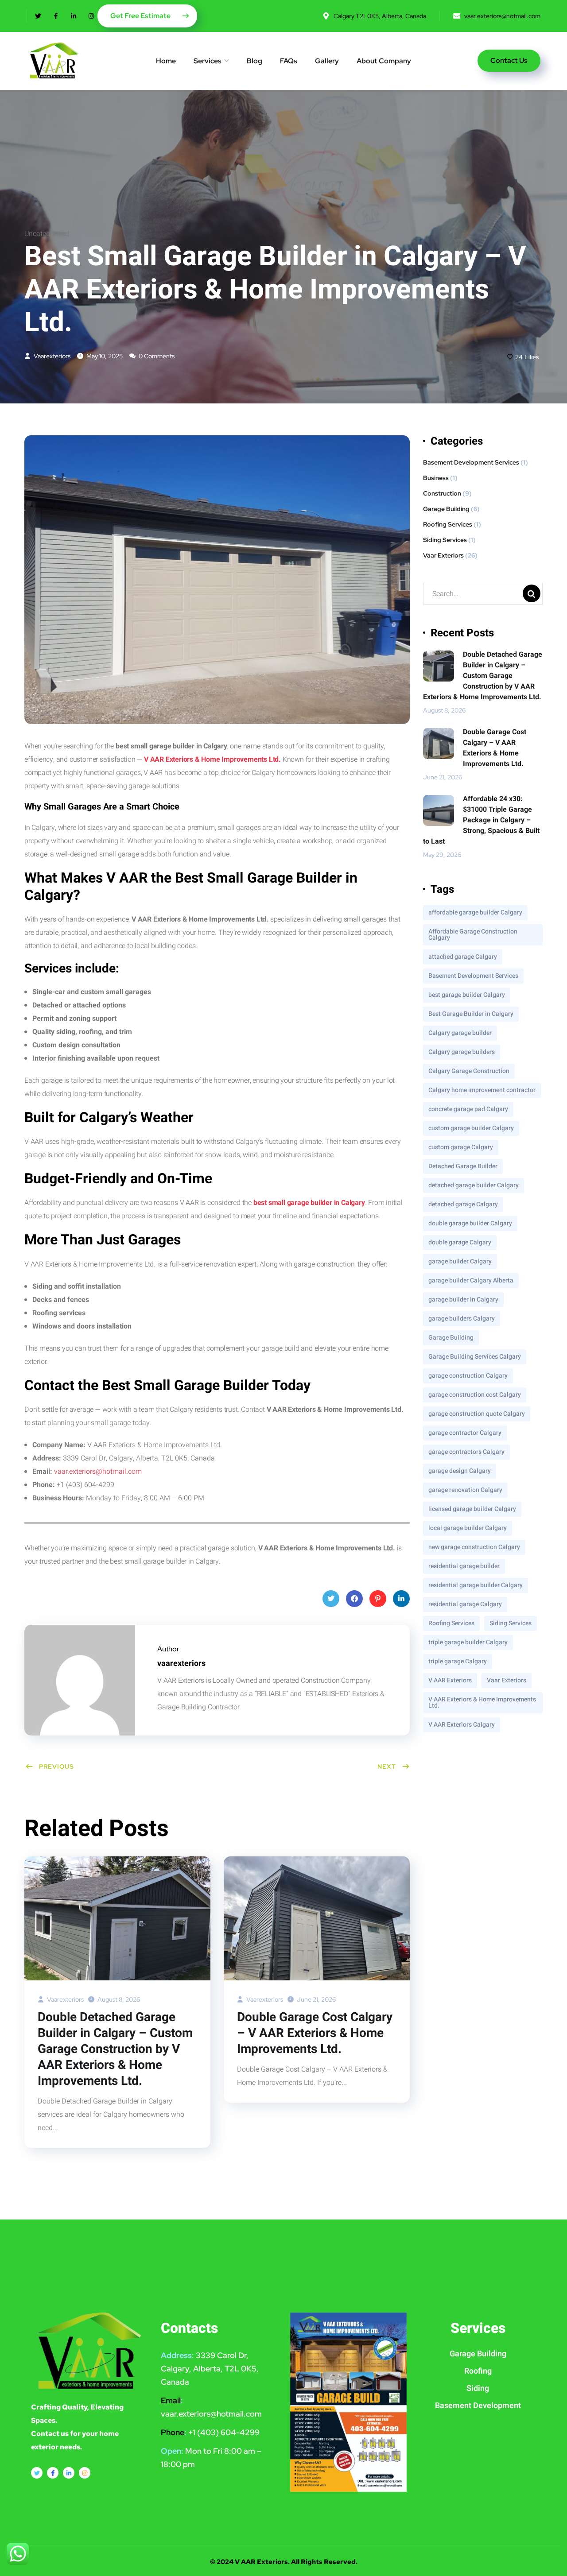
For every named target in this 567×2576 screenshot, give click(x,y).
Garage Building (446, 509)
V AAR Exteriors (450, 1680)
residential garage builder (464, 1566)
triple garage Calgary (458, 1661)
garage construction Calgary (468, 1376)
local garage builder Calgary (468, 1528)
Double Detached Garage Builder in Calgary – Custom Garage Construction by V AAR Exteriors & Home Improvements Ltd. (115, 2049)
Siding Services (445, 540)
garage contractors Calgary (466, 1452)
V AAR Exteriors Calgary (462, 1725)
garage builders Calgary (462, 1319)
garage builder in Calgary (463, 1300)
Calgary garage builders (462, 1052)
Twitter (331, 1599)
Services (208, 61)
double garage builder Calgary (470, 1223)
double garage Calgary (460, 1242)
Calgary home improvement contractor (482, 1090)
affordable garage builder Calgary (475, 912)
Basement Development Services (471, 462)
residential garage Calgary (465, 1604)
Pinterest (378, 1599)
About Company (384, 61)
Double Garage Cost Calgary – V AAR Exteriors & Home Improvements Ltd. (315, 2034)
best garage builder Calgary (467, 995)
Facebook (354, 1599)
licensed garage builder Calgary (472, 1509)
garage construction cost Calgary (475, 1395)
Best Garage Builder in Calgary (471, 1014)
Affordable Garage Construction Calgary (473, 935)
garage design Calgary (460, 1471)
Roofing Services (448, 524)
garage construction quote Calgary (477, 1414)
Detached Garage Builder (463, 1166)
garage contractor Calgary (465, 1433)
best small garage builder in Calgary (309, 1203)
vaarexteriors (51, 356)
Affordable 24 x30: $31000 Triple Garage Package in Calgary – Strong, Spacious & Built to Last (481, 820)
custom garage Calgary (461, 1147)
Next (387, 1766)
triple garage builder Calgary (468, 1642)
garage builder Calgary (460, 1261)
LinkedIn (401, 1599)
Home (166, 61)
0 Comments (156, 356)
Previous (56, 1766)
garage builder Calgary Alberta (471, 1280)
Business (436, 478)
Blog (254, 61)
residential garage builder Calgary (476, 1585)
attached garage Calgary (463, 957)
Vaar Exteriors (443, 555)
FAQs (289, 61)
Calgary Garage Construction (469, 1071)
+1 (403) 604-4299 (224, 2432)
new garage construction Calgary (474, 1547)
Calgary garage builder (460, 1033)
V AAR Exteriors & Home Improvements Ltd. (212, 759)
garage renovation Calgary (465, 1490)
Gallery (327, 61)
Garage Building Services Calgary (475, 1357)
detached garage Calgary (463, 1204)
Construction (442, 493)
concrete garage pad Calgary (468, 1109)
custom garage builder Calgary (471, 1128)
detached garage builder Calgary (474, 1185)
